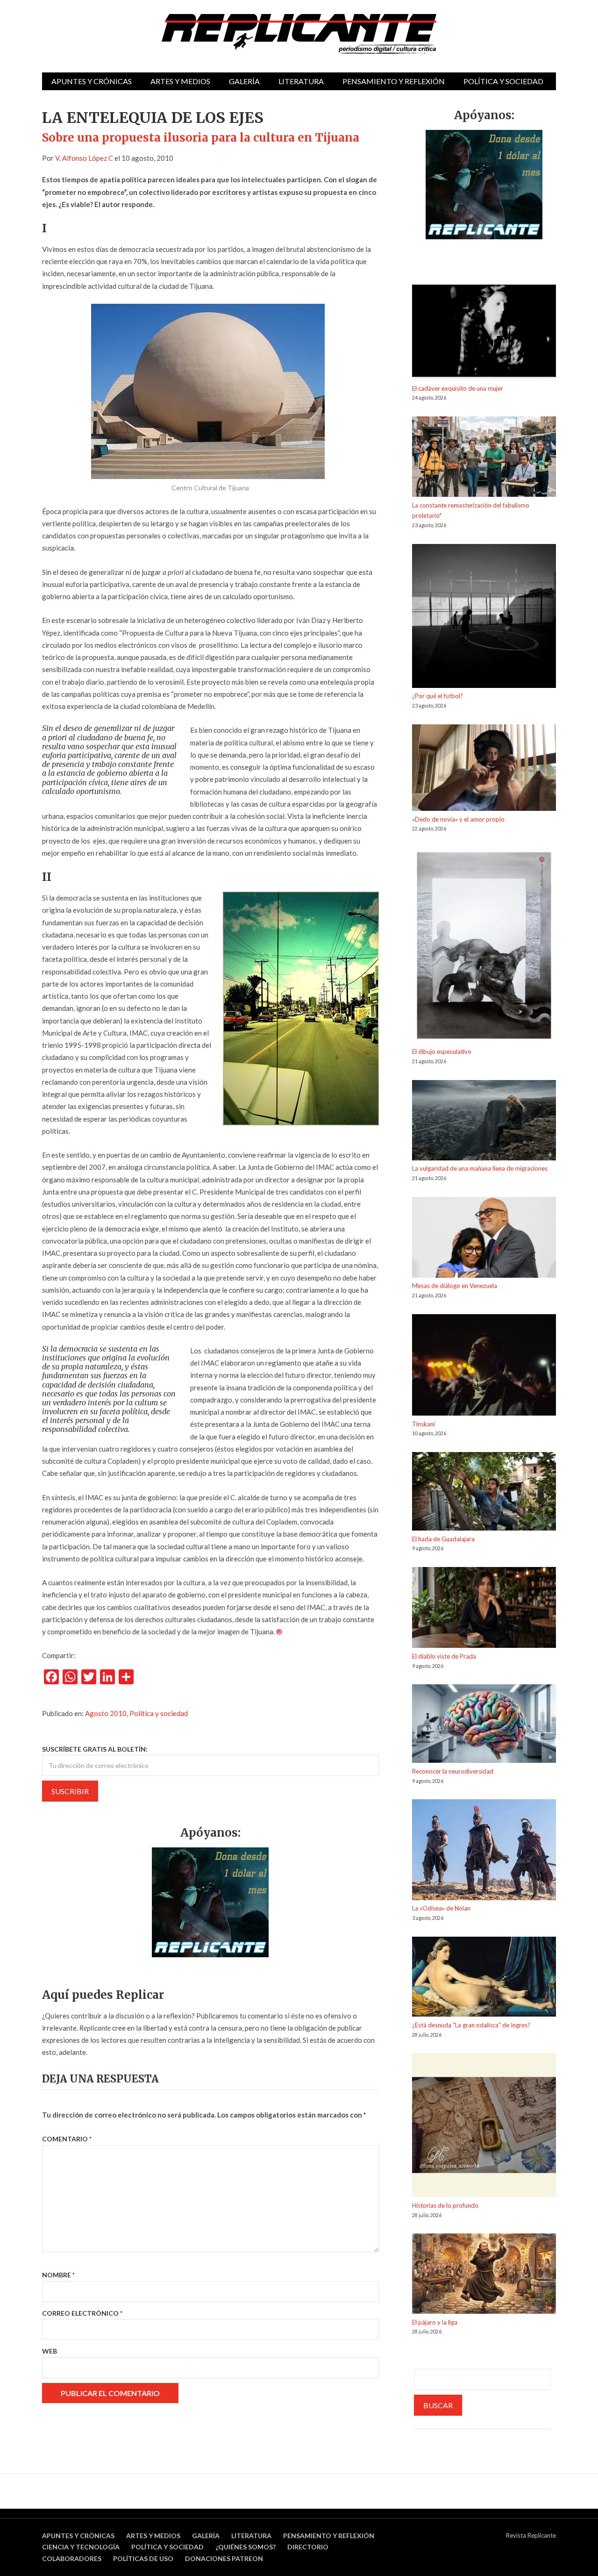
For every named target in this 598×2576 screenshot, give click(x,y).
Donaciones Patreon (224, 2558)
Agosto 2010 (106, 1713)
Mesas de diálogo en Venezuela (455, 1286)
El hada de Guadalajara (443, 1539)
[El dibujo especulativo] (484, 947)
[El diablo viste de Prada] (484, 1609)
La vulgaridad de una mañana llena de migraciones (480, 1168)
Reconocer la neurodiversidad (453, 1771)
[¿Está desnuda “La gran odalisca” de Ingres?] (484, 1978)
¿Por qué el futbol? (438, 696)
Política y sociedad (503, 81)
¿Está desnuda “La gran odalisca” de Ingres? (471, 2025)
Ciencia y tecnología (81, 2547)
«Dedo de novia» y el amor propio (458, 819)
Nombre (58, 2275)
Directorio (308, 2547)
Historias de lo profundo (445, 2205)
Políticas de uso (143, 2558)
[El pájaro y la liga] (484, 2275)
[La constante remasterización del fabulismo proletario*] (484, 458)
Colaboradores (72, 2558)
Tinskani (424, 1424)
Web (50, 2351)
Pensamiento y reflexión (394, 81)
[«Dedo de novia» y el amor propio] (484, 769)
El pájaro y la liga (435, 2322)
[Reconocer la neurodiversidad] (484, 1725)
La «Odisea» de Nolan (441, 1908)
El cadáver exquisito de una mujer (458, 388)
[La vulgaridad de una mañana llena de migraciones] (484, 1122)
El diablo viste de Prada (444, 1656)
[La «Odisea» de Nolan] (484, 1851)
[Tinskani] (484, 1367)
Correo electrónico (82, 2313)
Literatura (301, 81)
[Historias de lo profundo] (484, 2127)
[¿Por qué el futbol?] (484, 618)
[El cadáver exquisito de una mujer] (484, 334)
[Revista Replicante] (299, 34)
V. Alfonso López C (84, 158)
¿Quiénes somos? (246, 2547)
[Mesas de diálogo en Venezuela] (484, 1239)
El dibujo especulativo (442, 1052)
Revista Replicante (531, 2535)
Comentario (67, 2139)
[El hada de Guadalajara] (484, 1493)
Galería (244, 81)
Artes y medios (180, 81)
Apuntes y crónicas (92, 81)
